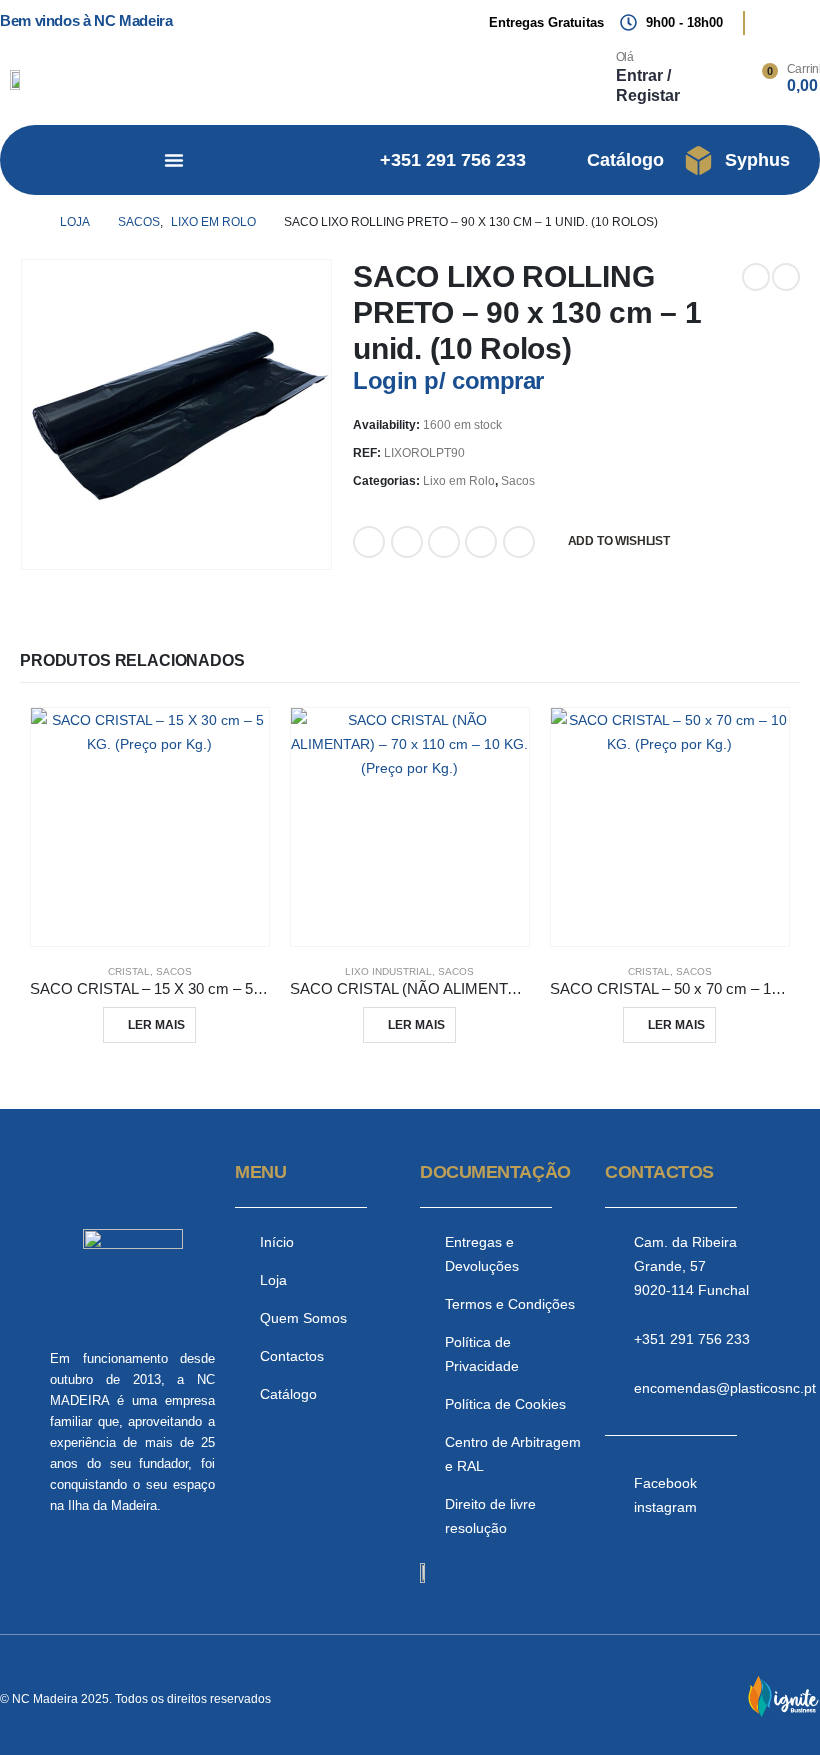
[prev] (756, 277)
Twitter (407, 542)
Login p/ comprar (448, 380)
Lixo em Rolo (459, 481)
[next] (786, 277)
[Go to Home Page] (26, 222)
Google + (481, 542)
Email (519, 542)
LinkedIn (444, 542)
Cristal (129, 971)
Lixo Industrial (388, 971)
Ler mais (156, 1025)
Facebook (369, 542)
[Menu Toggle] (174, 160)
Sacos (518, 481)
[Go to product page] (150, 827)
